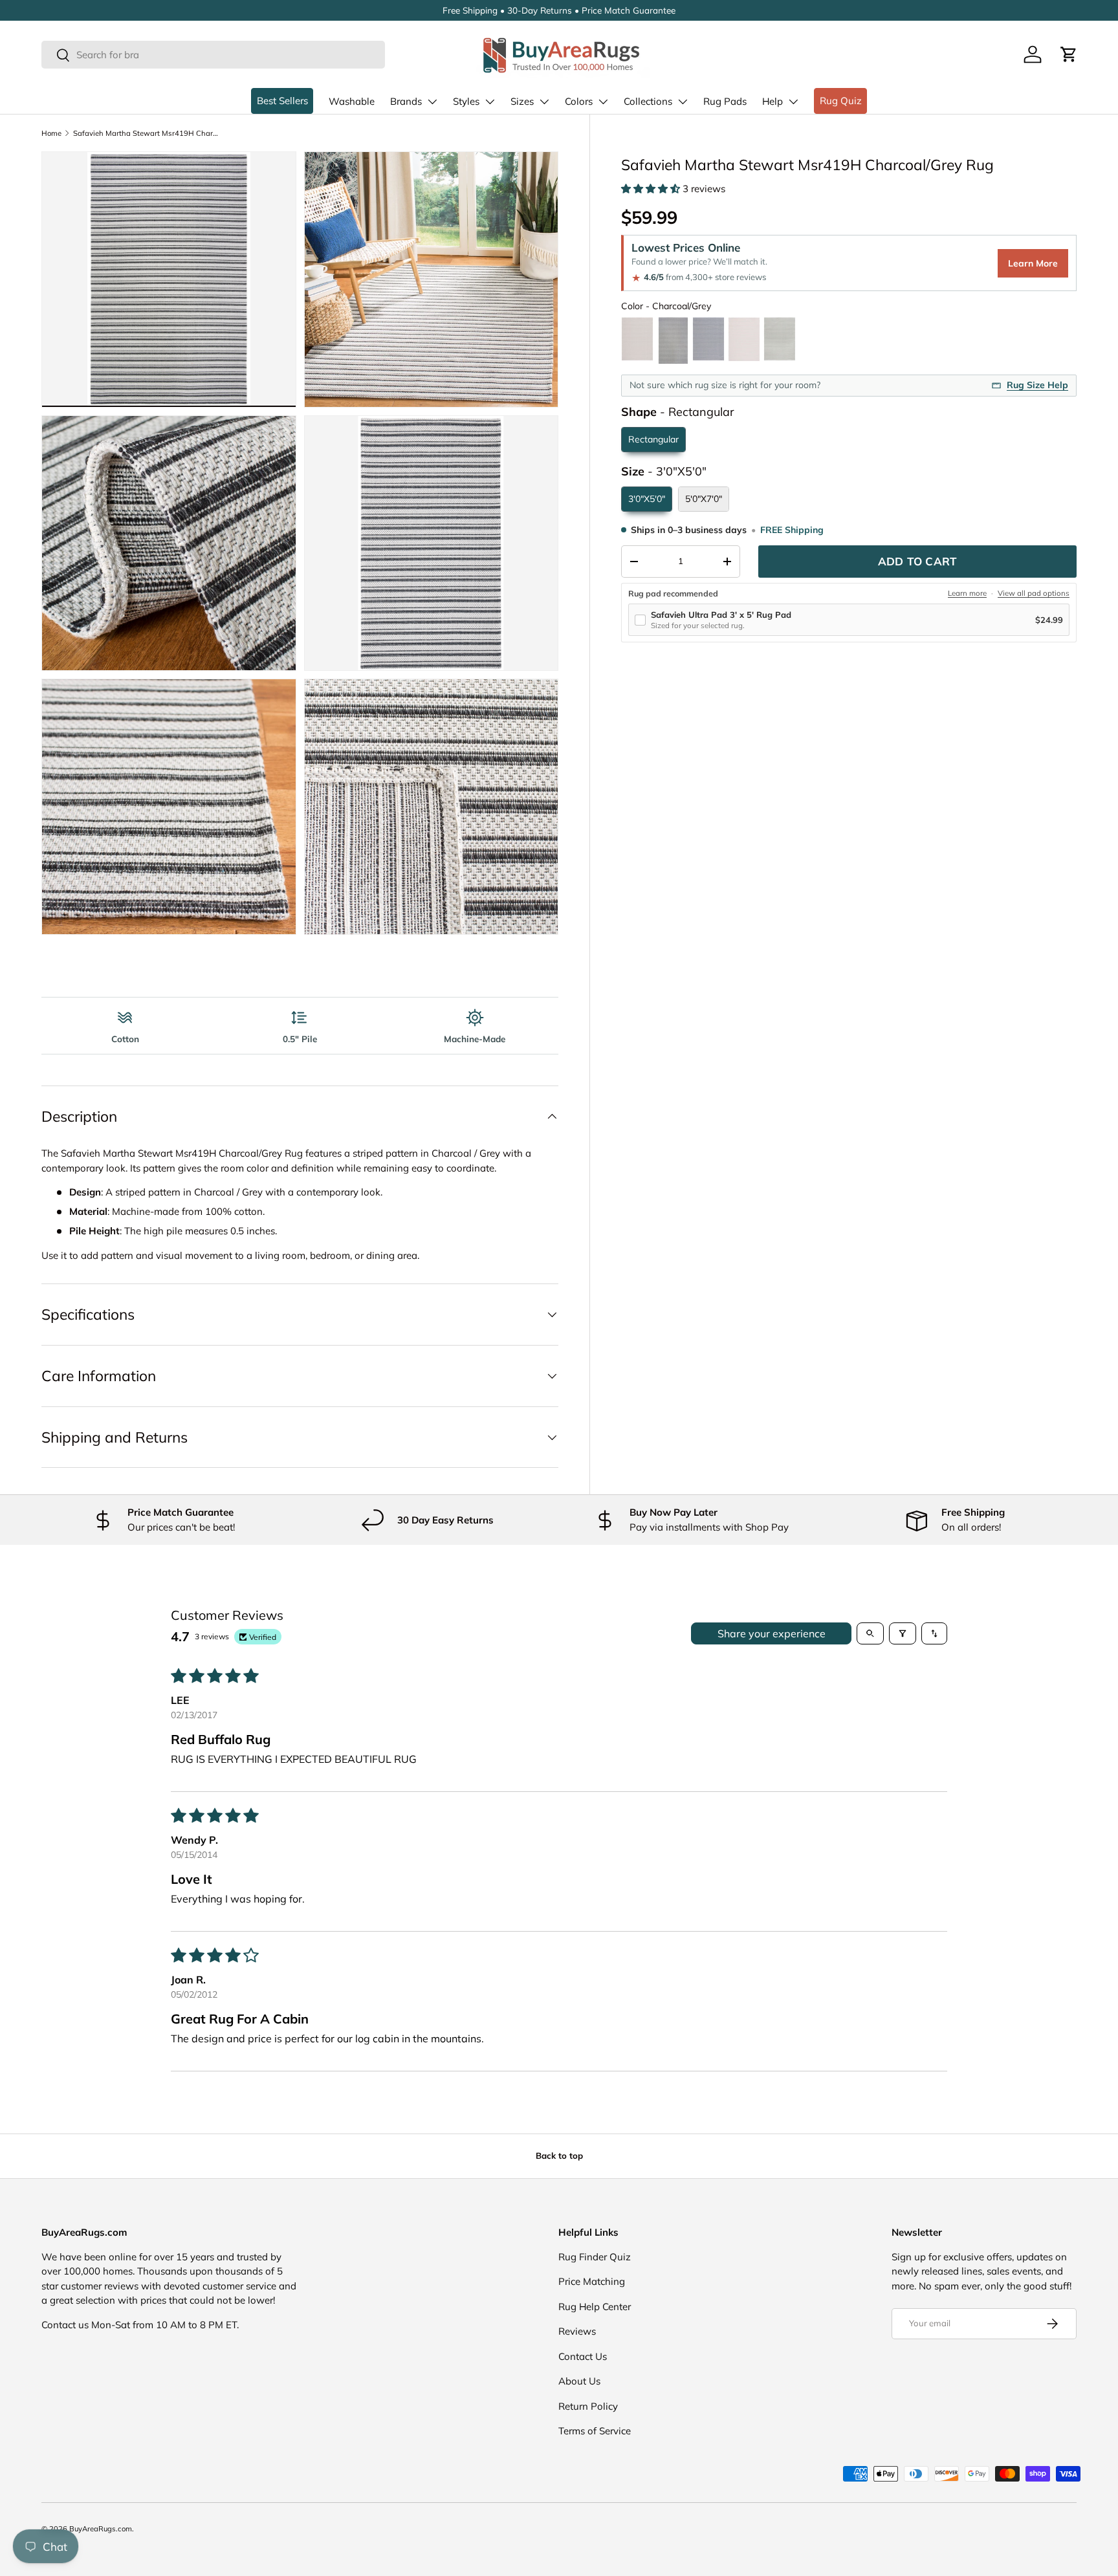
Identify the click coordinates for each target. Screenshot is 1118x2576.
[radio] (637, 341)
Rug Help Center (595, 2307)
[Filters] (903, 1633)
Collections (648, 101)
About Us (579, 2381)
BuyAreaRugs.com (101, 2529)
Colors (579, 101)
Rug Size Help (1037, 385)
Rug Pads (725, 101)
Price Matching (592, 2281)
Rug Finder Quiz (595, 2257)
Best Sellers (282, 101)
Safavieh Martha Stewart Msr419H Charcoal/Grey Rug (146, 133)
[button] (1069, 54)
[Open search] (870, 1633)
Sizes (522, 101)
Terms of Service (595, 2431)
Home (51, 133)
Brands (406, 101)
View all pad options (1034, 593)
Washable (352, 101)
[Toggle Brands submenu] (432, 102)
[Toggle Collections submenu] (683, 102)
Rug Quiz (841, 101)
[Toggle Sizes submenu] (544, 102)
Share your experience (772, 1633)
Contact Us (583, 2356)
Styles (466, 101)
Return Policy (588, 2406)
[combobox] (213, 55)
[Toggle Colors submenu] (603, 102)
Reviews (577, 2331)
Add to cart (917, 561)
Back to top (559, 2156)
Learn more (967, 593)
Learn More (1033, 263)
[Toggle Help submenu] (793, 102)
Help (773, 101)
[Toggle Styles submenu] (490, 102)
